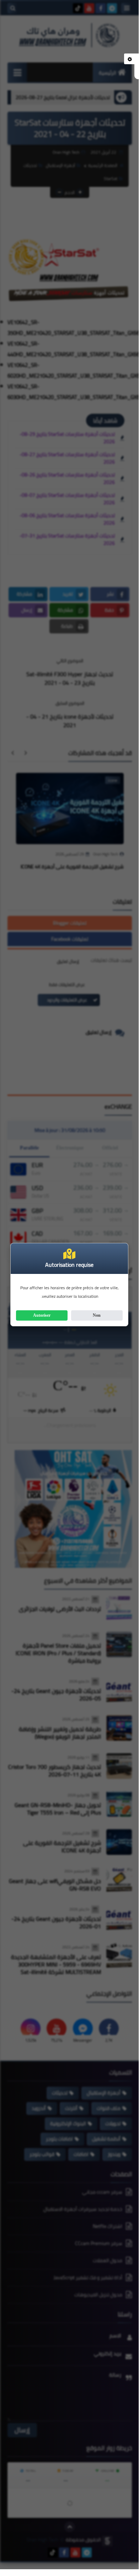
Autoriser (42, 1315)
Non (97, 1315)
